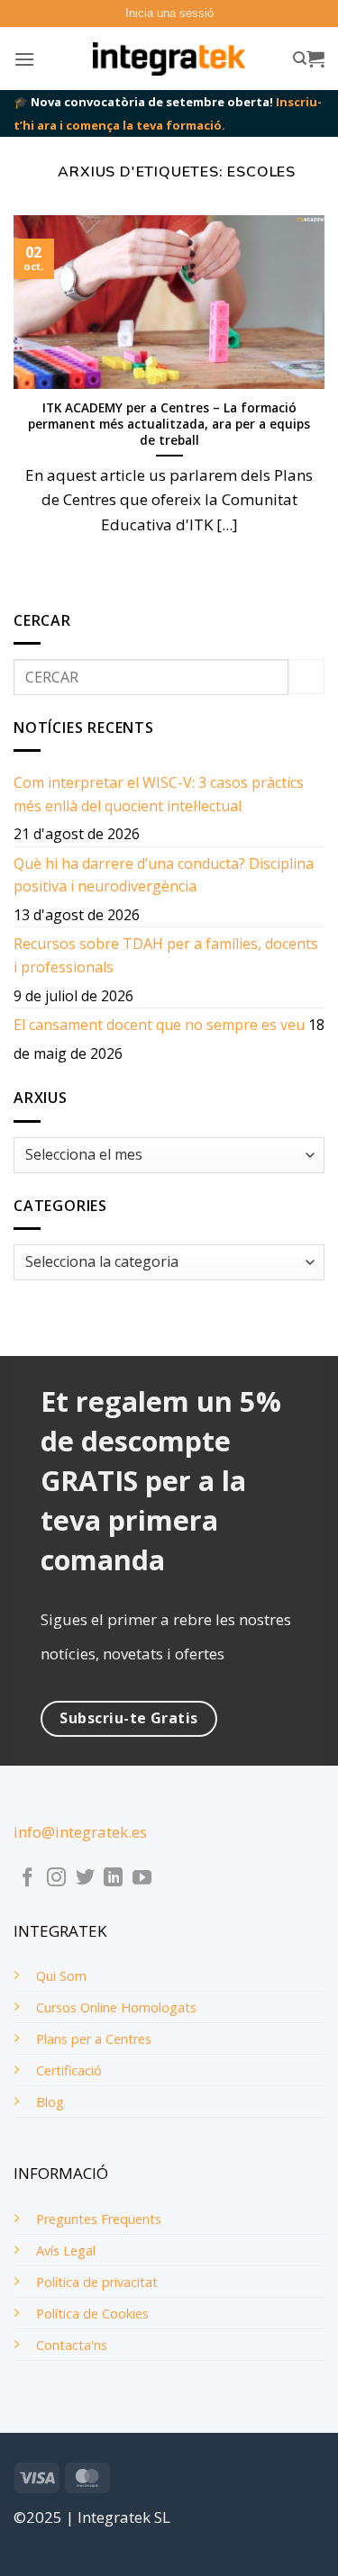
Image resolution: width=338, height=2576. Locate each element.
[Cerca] (300, 59)
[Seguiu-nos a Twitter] (85, 1879)
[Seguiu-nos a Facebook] (27, 1879)
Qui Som (61, 1976)
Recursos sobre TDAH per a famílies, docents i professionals (166, 955)
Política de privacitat (97, 2282)
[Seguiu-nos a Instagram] (56, 1879)
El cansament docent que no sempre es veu (159, 1025)
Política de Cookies (92, 2314)
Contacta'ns (72, 2345)
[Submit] (306, 677)
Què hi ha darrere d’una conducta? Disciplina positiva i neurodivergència (164, 875)
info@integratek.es (80, 1832)
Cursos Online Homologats (116, 2007)
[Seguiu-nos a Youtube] (142, 1879)
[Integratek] (169, 59)
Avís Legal (66, 2251)
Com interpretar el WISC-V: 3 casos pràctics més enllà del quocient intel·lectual (159, 794)
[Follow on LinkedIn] (113, 1879)
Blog (50, 2102)
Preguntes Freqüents (99, 2219)
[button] (169, 14)
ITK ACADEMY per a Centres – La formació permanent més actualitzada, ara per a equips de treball (169, 424)
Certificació (69, 2070)
